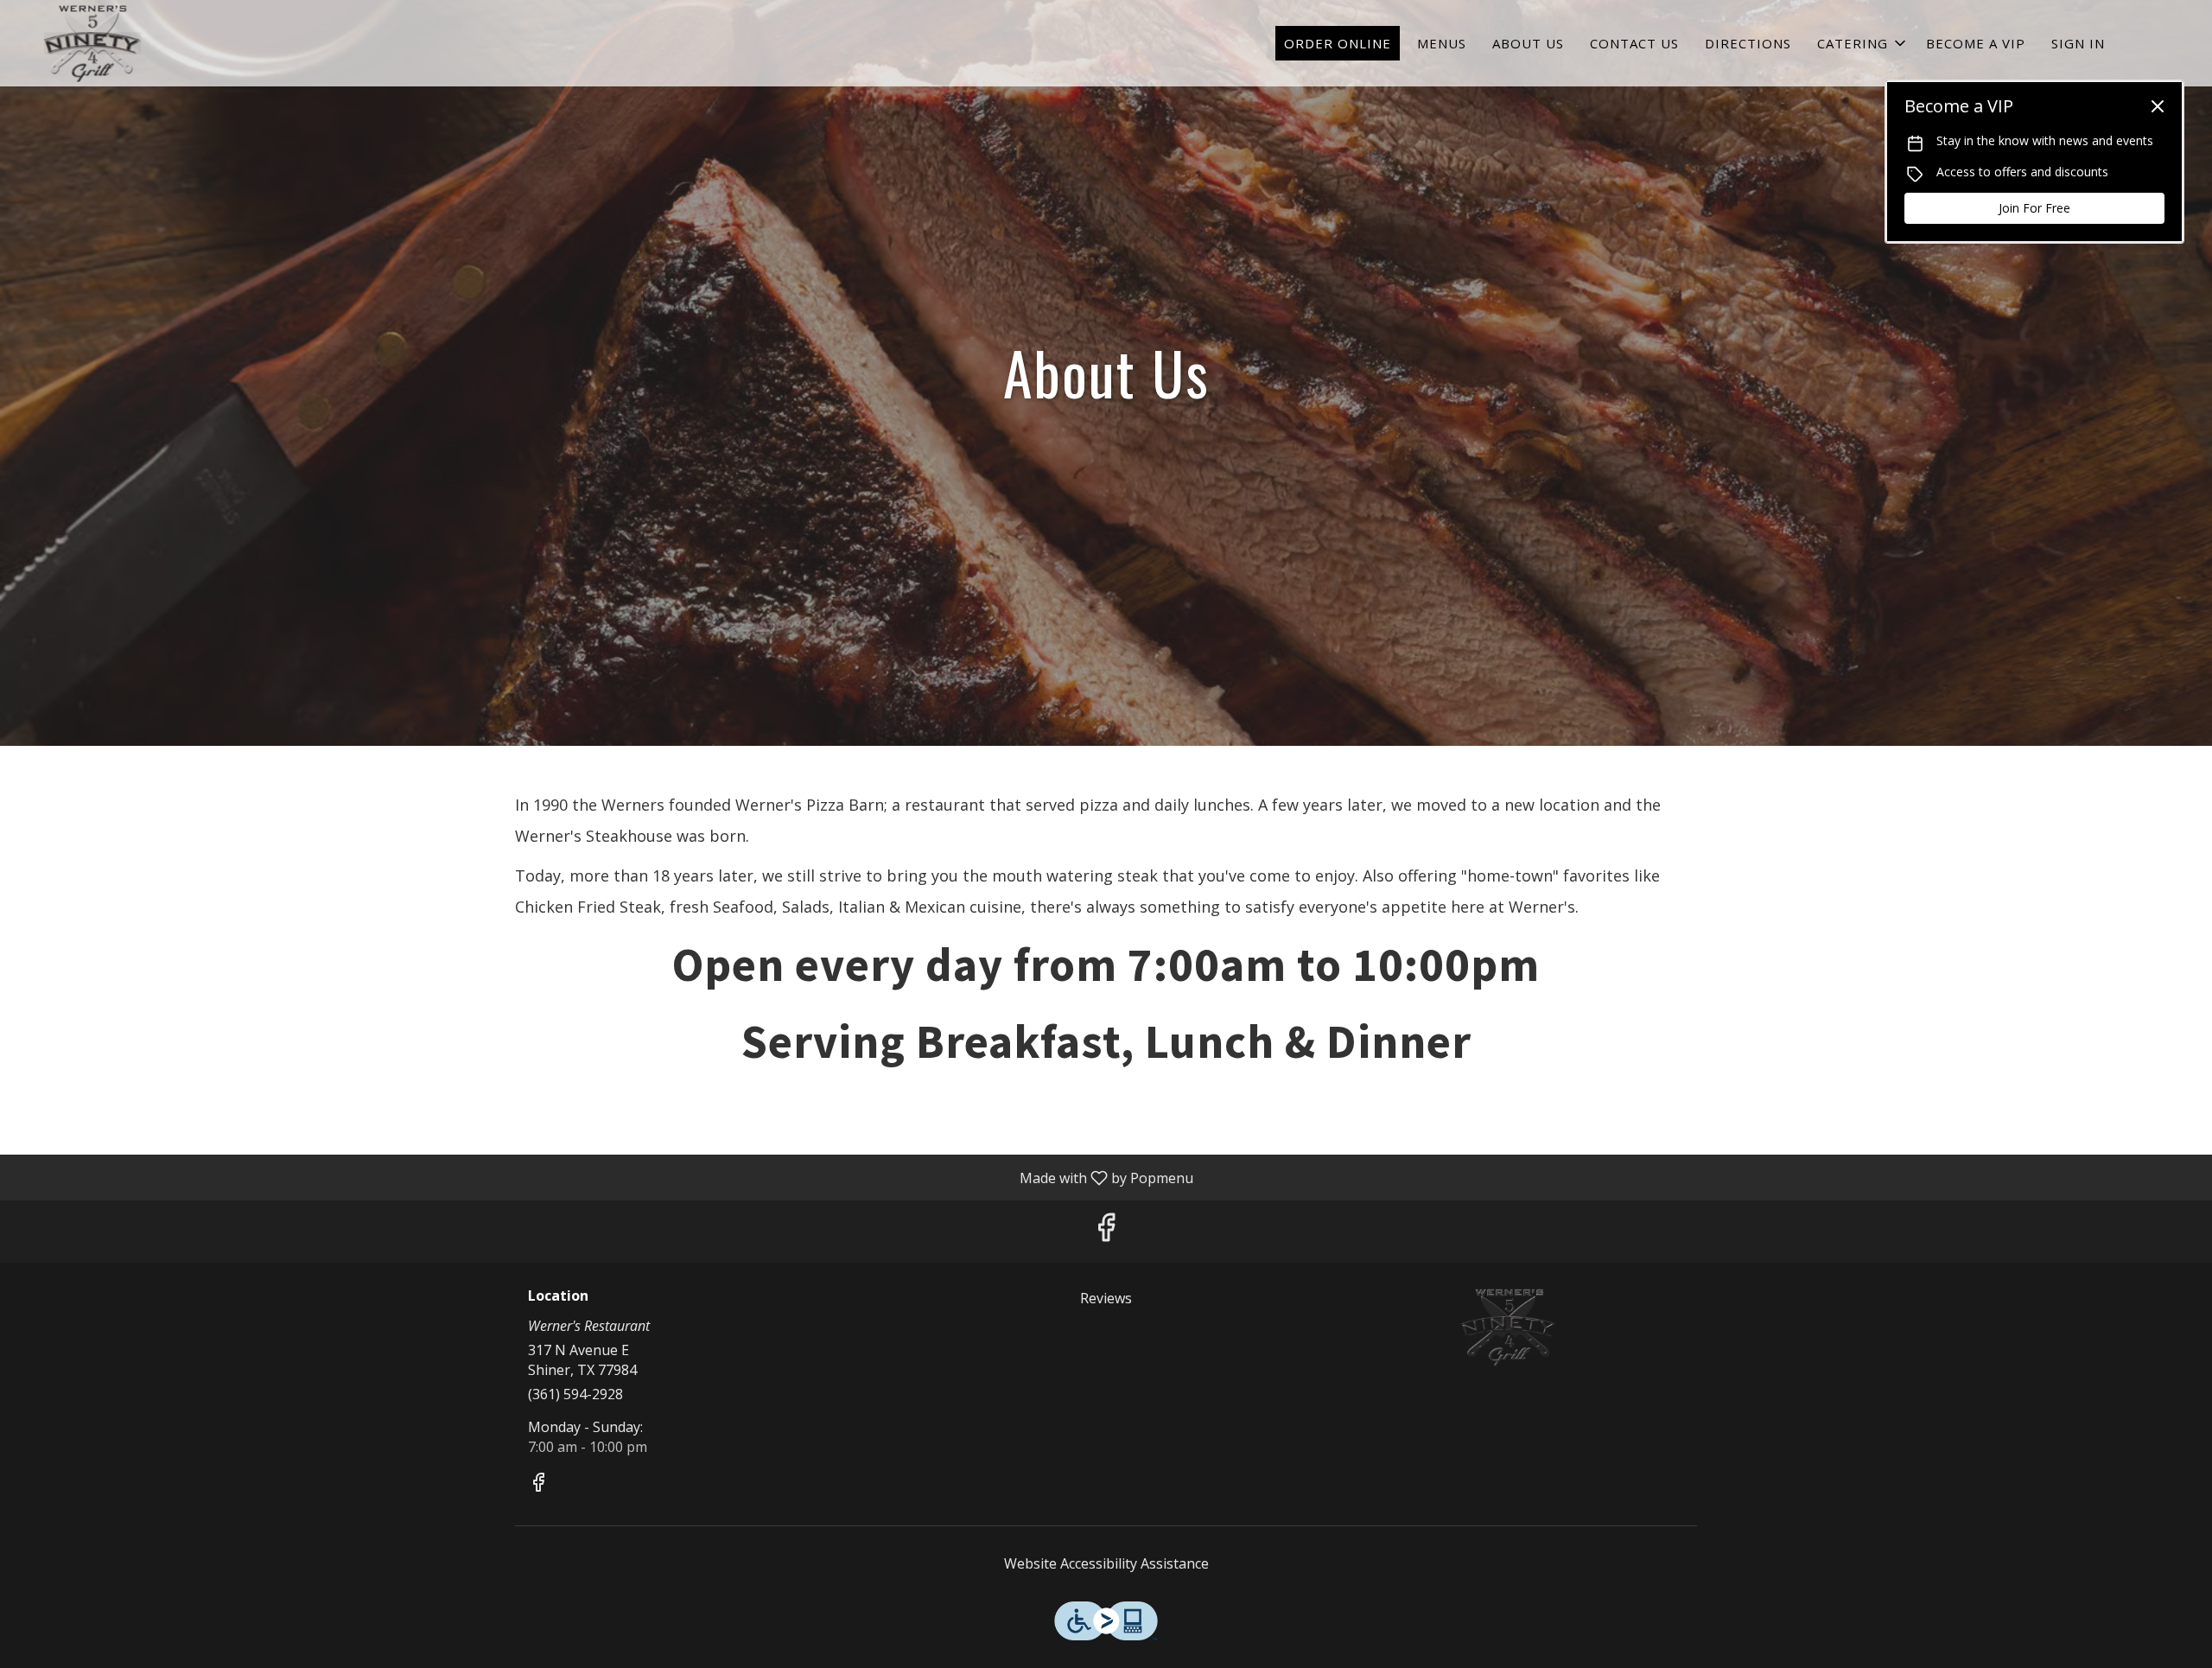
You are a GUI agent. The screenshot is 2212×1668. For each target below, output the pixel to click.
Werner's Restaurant (1509, 1327)
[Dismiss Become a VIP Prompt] (2158, 106)
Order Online (1338, 43)
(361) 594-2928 (575, 1394)
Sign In (2078, 43)
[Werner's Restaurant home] (92, 43)
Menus (1442, 43)
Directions (1748, 43)
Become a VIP (1976, 43)
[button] (1863, 43)
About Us (1528, 43)
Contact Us (1634, 43)
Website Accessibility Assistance (1106, 1563)
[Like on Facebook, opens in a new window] (1106, 1231)
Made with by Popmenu (603, 1177)
